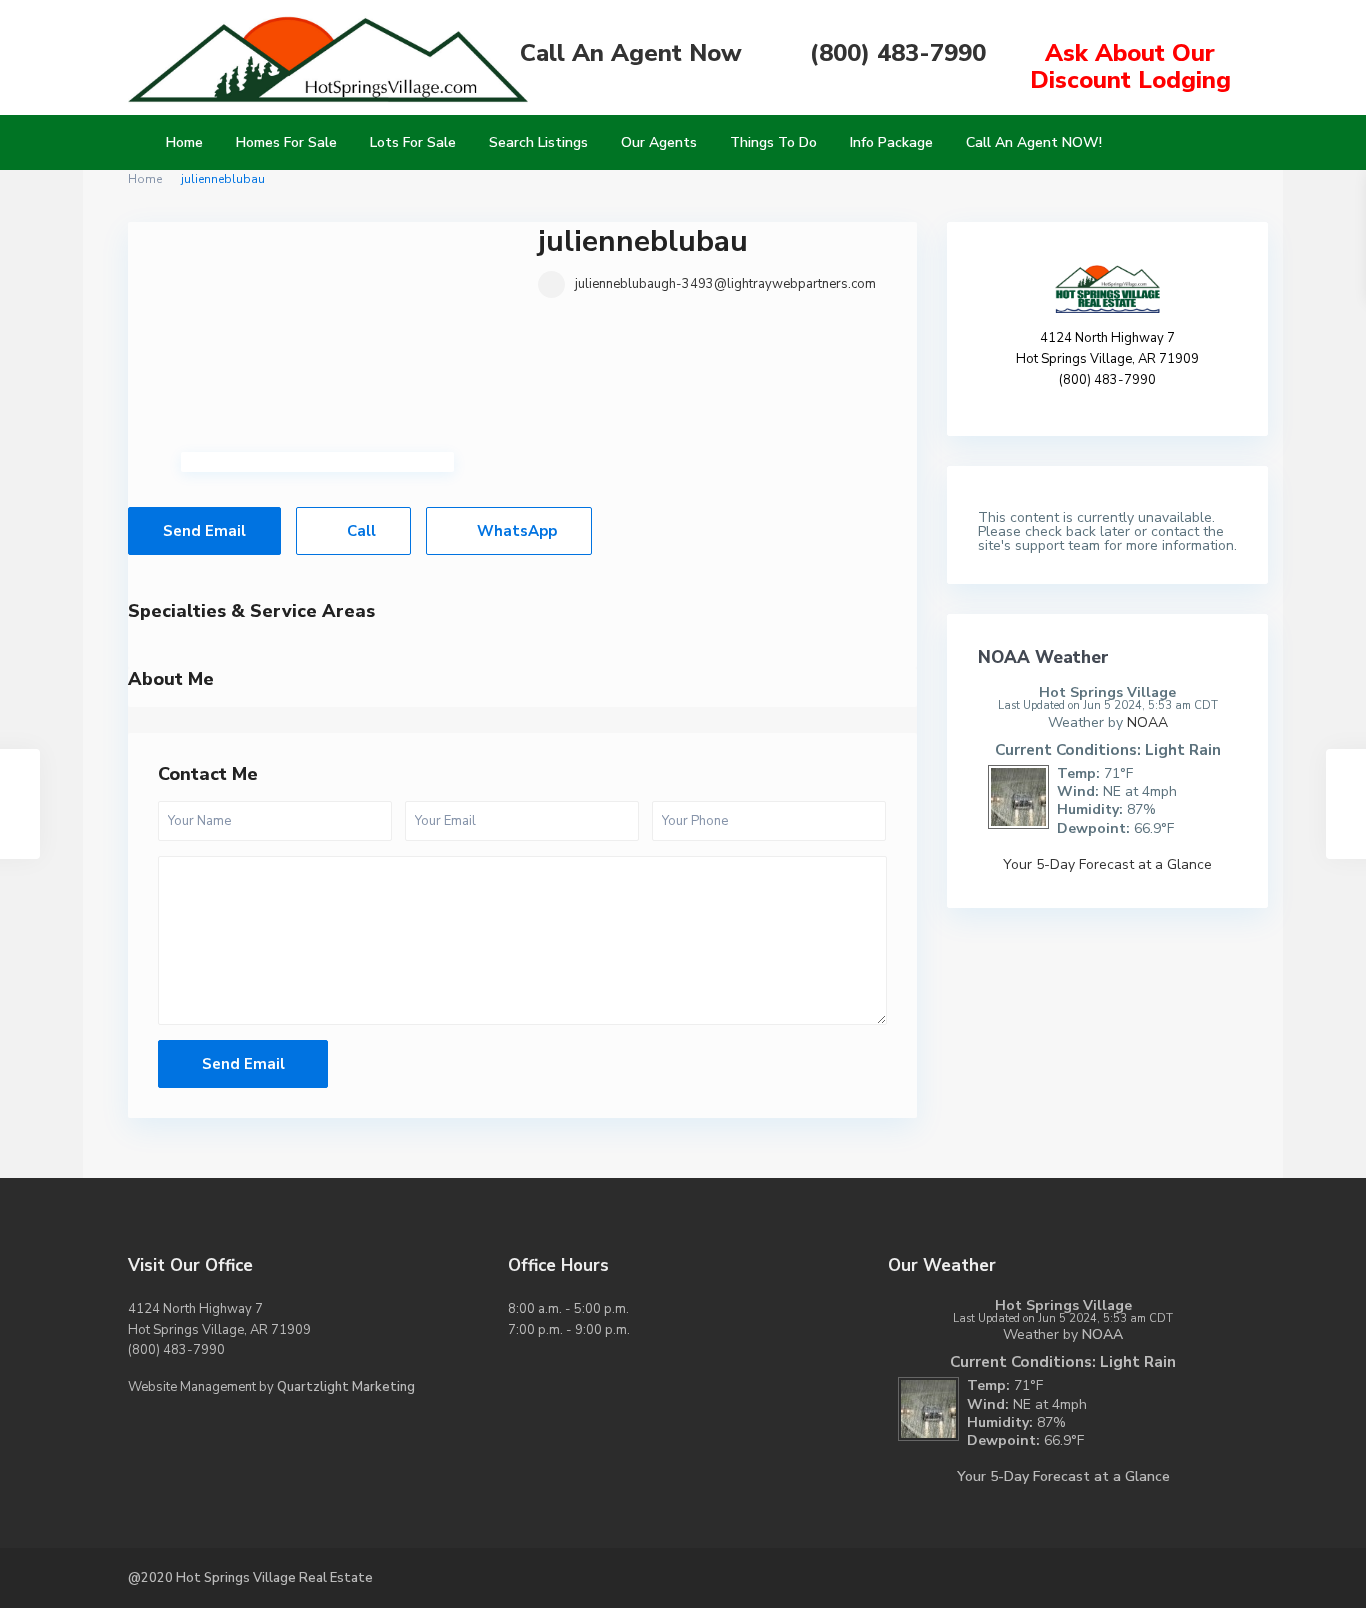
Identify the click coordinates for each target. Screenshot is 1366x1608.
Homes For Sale (286, 142)
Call (359, 531)
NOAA (1147, 722)
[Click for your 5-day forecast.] (1013, 795)
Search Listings (538, 142)
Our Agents (659, 142)
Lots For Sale (413, 142)
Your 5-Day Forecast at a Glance (1107, 864)
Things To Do (773, 142)
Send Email (204, 531)
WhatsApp (515, 531)
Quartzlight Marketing (346, 1387)
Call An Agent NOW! (1034, 142)
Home (184, 142)
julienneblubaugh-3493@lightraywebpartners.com (725, 284)
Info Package (891, 142)
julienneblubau (643, 241)
